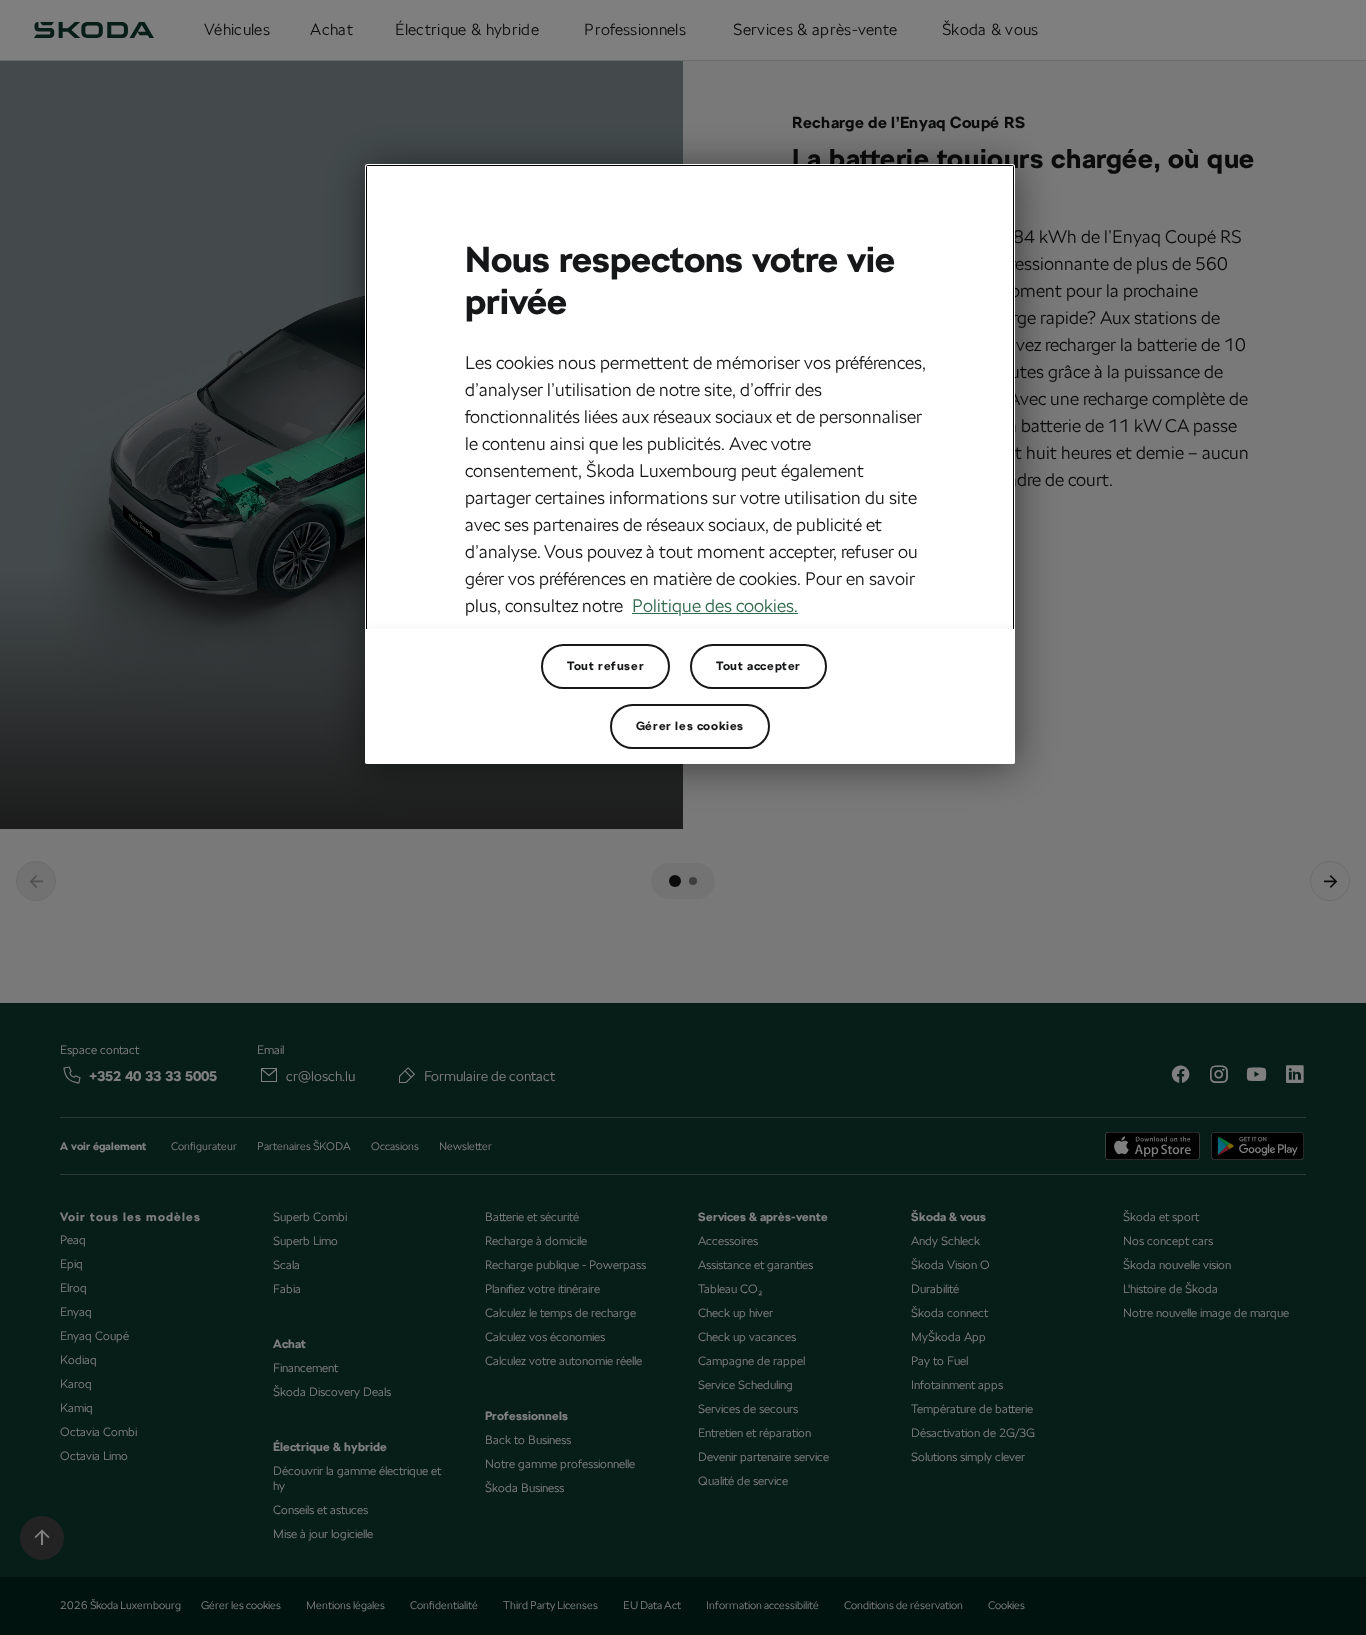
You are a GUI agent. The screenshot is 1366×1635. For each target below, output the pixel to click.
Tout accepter (758, 666)
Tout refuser (605, 666)
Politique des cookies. (715, 605)
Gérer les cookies (690, 726)
